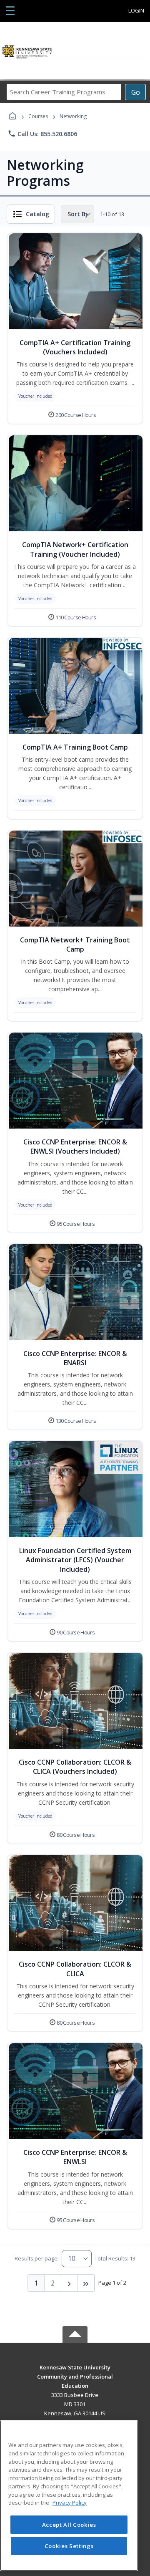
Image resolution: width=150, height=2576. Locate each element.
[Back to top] (75, 2373)
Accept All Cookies (69, 2525)
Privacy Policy (70, 2503)
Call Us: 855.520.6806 (42, 134)
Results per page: (37, 2258)
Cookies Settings (69, 2546)
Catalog (37, 214)
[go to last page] (86, 2283)
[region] (69, 2496)
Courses (38, 116)
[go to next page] (70, 2283)
